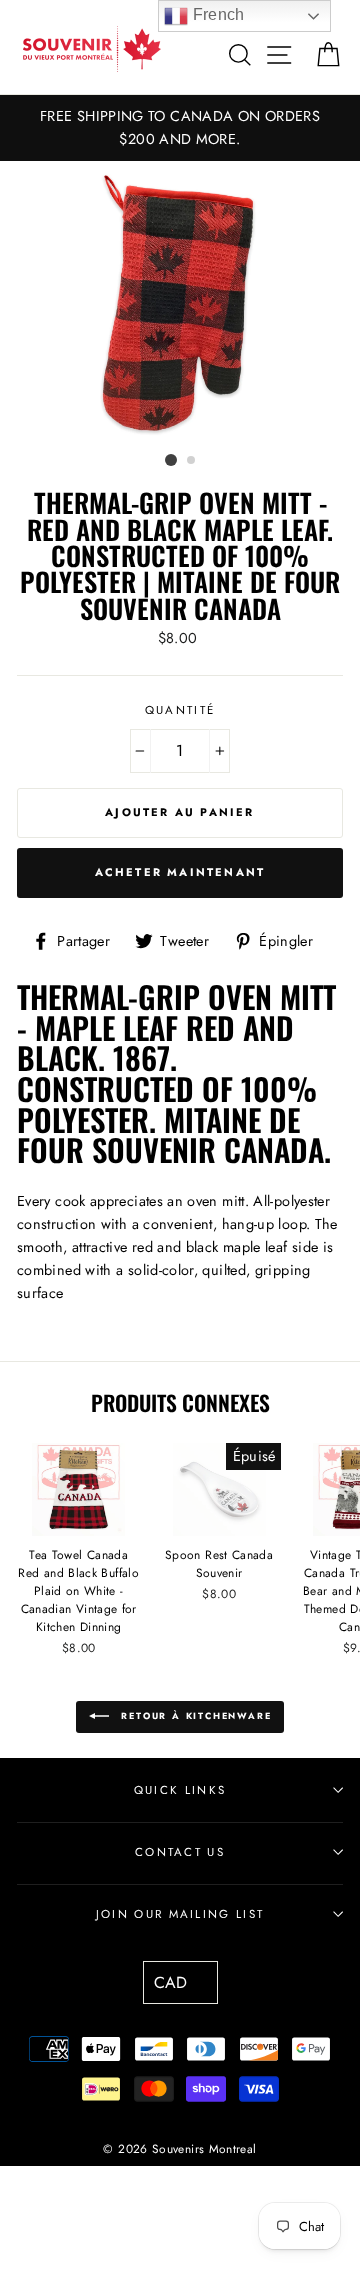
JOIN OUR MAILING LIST (180, 1914)
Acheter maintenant (180, 872)
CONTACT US (180, 1852)
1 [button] (171, 460)
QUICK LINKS (180, 1790)
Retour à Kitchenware (194, 1715)
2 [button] (192, 461)
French (216, 14)
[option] (180, 128)
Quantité (180, 710)
